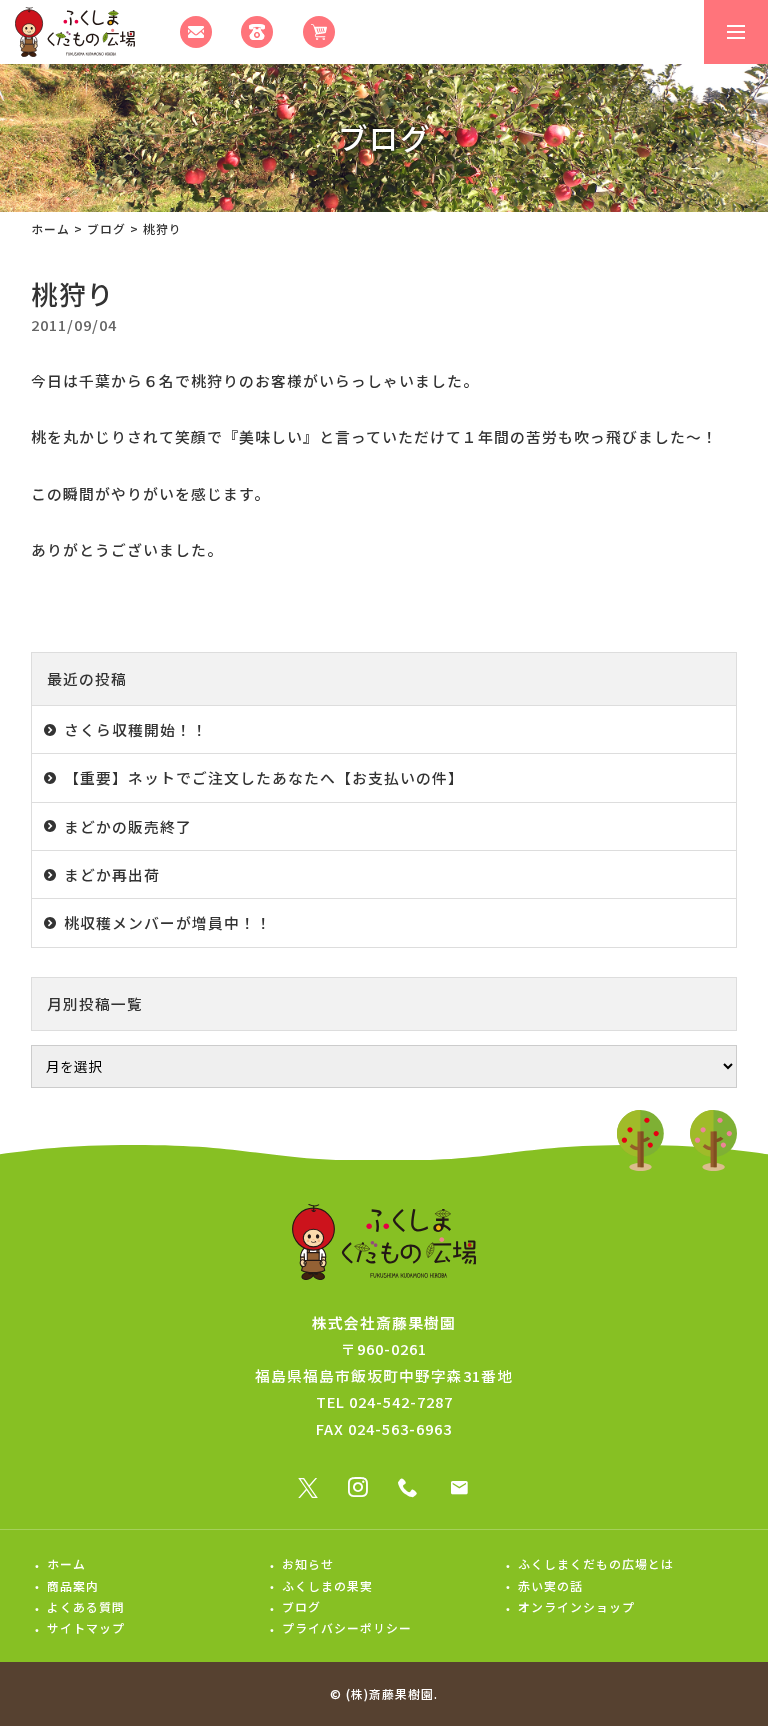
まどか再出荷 (112, 874)
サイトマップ (86, 1627)
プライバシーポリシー (347, 1627)
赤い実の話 (550, 1585)
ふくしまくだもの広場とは (596, 1563)
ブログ (106, 228)
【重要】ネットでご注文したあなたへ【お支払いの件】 (264, 777)
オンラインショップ (576, 1606)
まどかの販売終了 (128, 826)
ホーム (50, 228)
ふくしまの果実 (327, 1585)
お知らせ (308, 1563)
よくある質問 (86, 1606)
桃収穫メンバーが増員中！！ (168, 922)
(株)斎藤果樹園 (390, 1693)
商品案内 (73, 1585)
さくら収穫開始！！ (136, 729)
